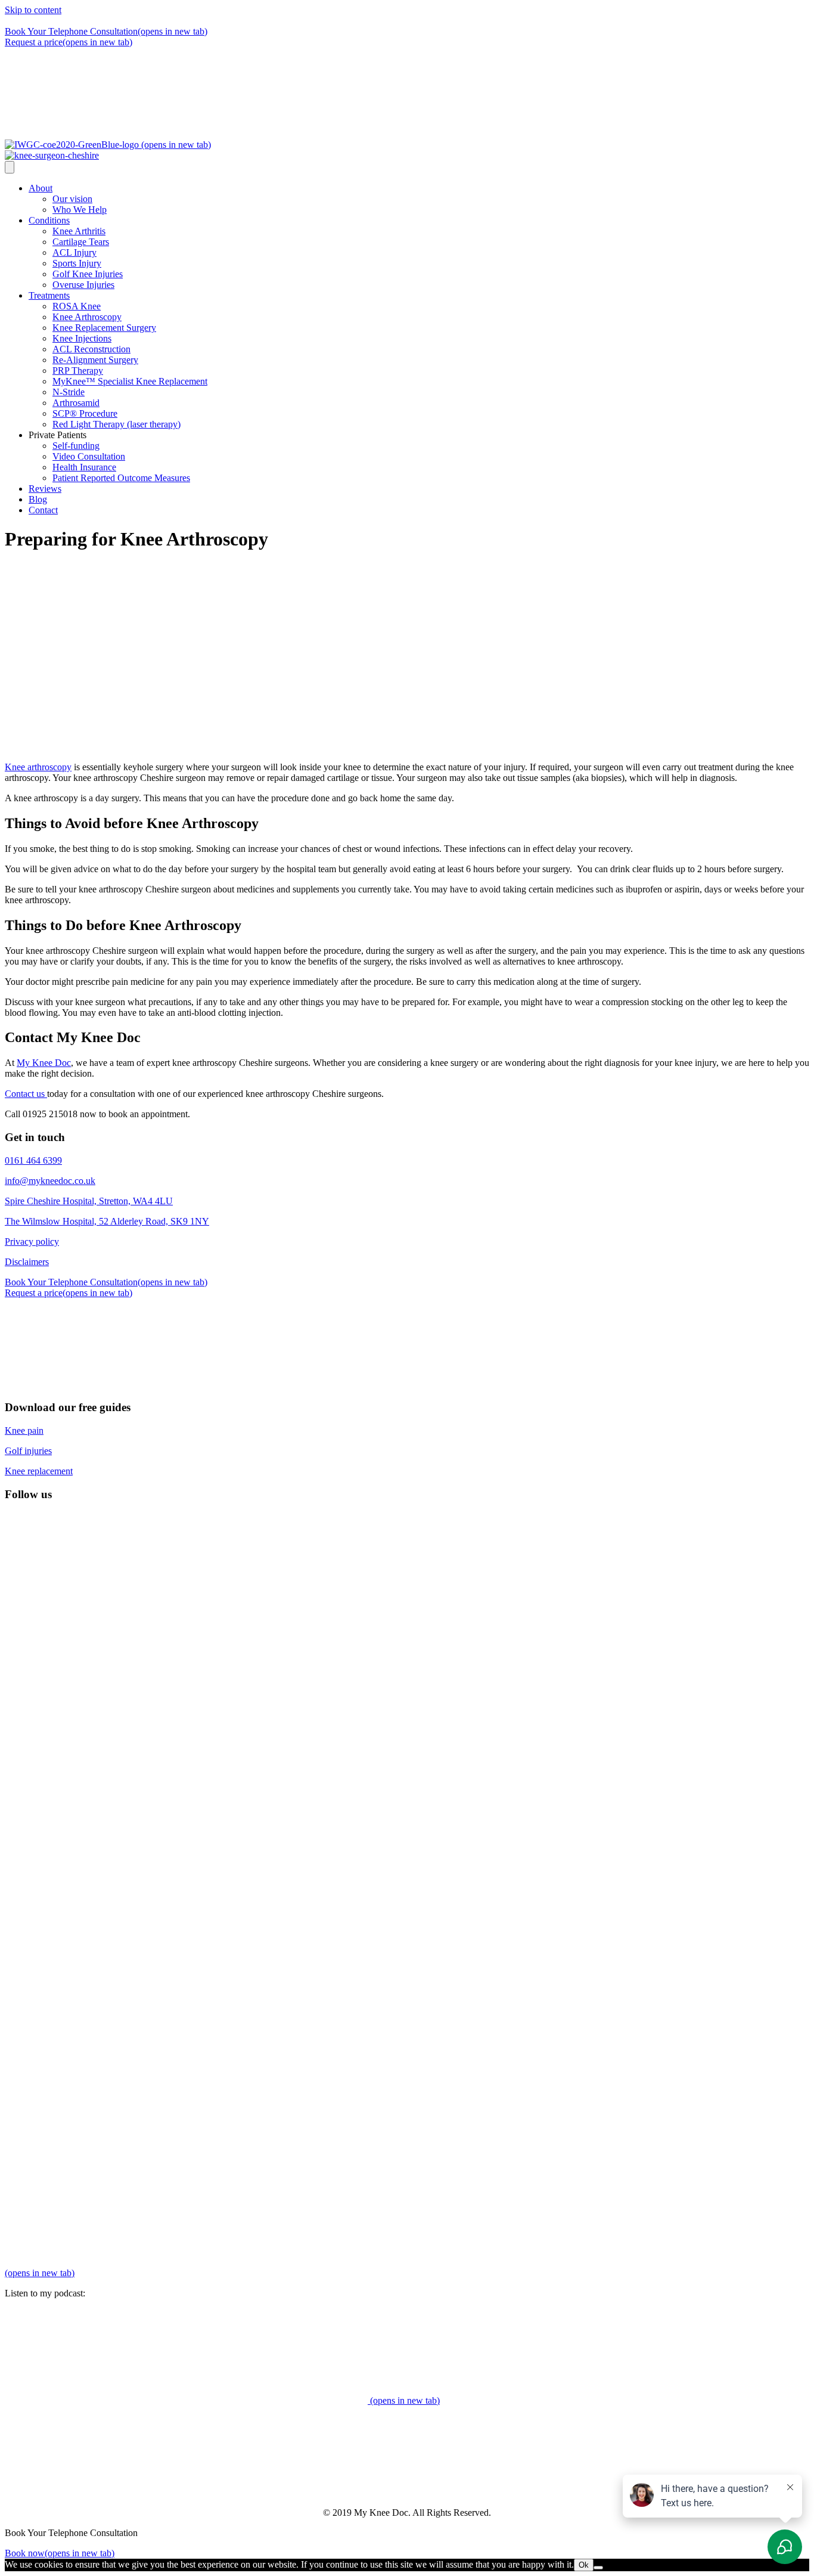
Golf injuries (28, 1451)
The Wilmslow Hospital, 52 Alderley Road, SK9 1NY (107, 1221)
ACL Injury (74, 252)
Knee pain (24, 1430)
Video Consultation (89, 456)
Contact (43, 510)
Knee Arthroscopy (87, 317)
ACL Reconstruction (91, 349)
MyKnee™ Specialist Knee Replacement (130, 381)
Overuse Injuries (83, 285)
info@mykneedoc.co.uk (50, 1181)
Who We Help (80, 210)
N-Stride (69, 392)
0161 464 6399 (149, 21)
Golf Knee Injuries (88, 274)
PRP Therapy (78, 371)
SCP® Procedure (85, 413)
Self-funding (76, 446)
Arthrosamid (76, 403)
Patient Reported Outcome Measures (121, 478)
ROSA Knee (77, 306)
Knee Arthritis (79, 231)
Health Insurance (84, 467)
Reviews (45, 489)
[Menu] (10, 167)
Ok (584, 2565)
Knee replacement (39, 1471)
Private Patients (58, 435)
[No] (598, 2568)
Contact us (26, 1094)
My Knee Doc (44, 1063)
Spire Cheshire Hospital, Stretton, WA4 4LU (89, 1201)
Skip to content (33, 10)
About (41, 188)
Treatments (49, 295)
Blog (38, 499)
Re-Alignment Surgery (95, 360)
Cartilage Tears (81, 242)
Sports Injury (77, 263)
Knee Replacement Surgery (104, 328)
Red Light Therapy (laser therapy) (116, 424)
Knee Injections (82, 338)
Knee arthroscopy (38, 767)
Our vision (72, 199)
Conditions (49, 220)
